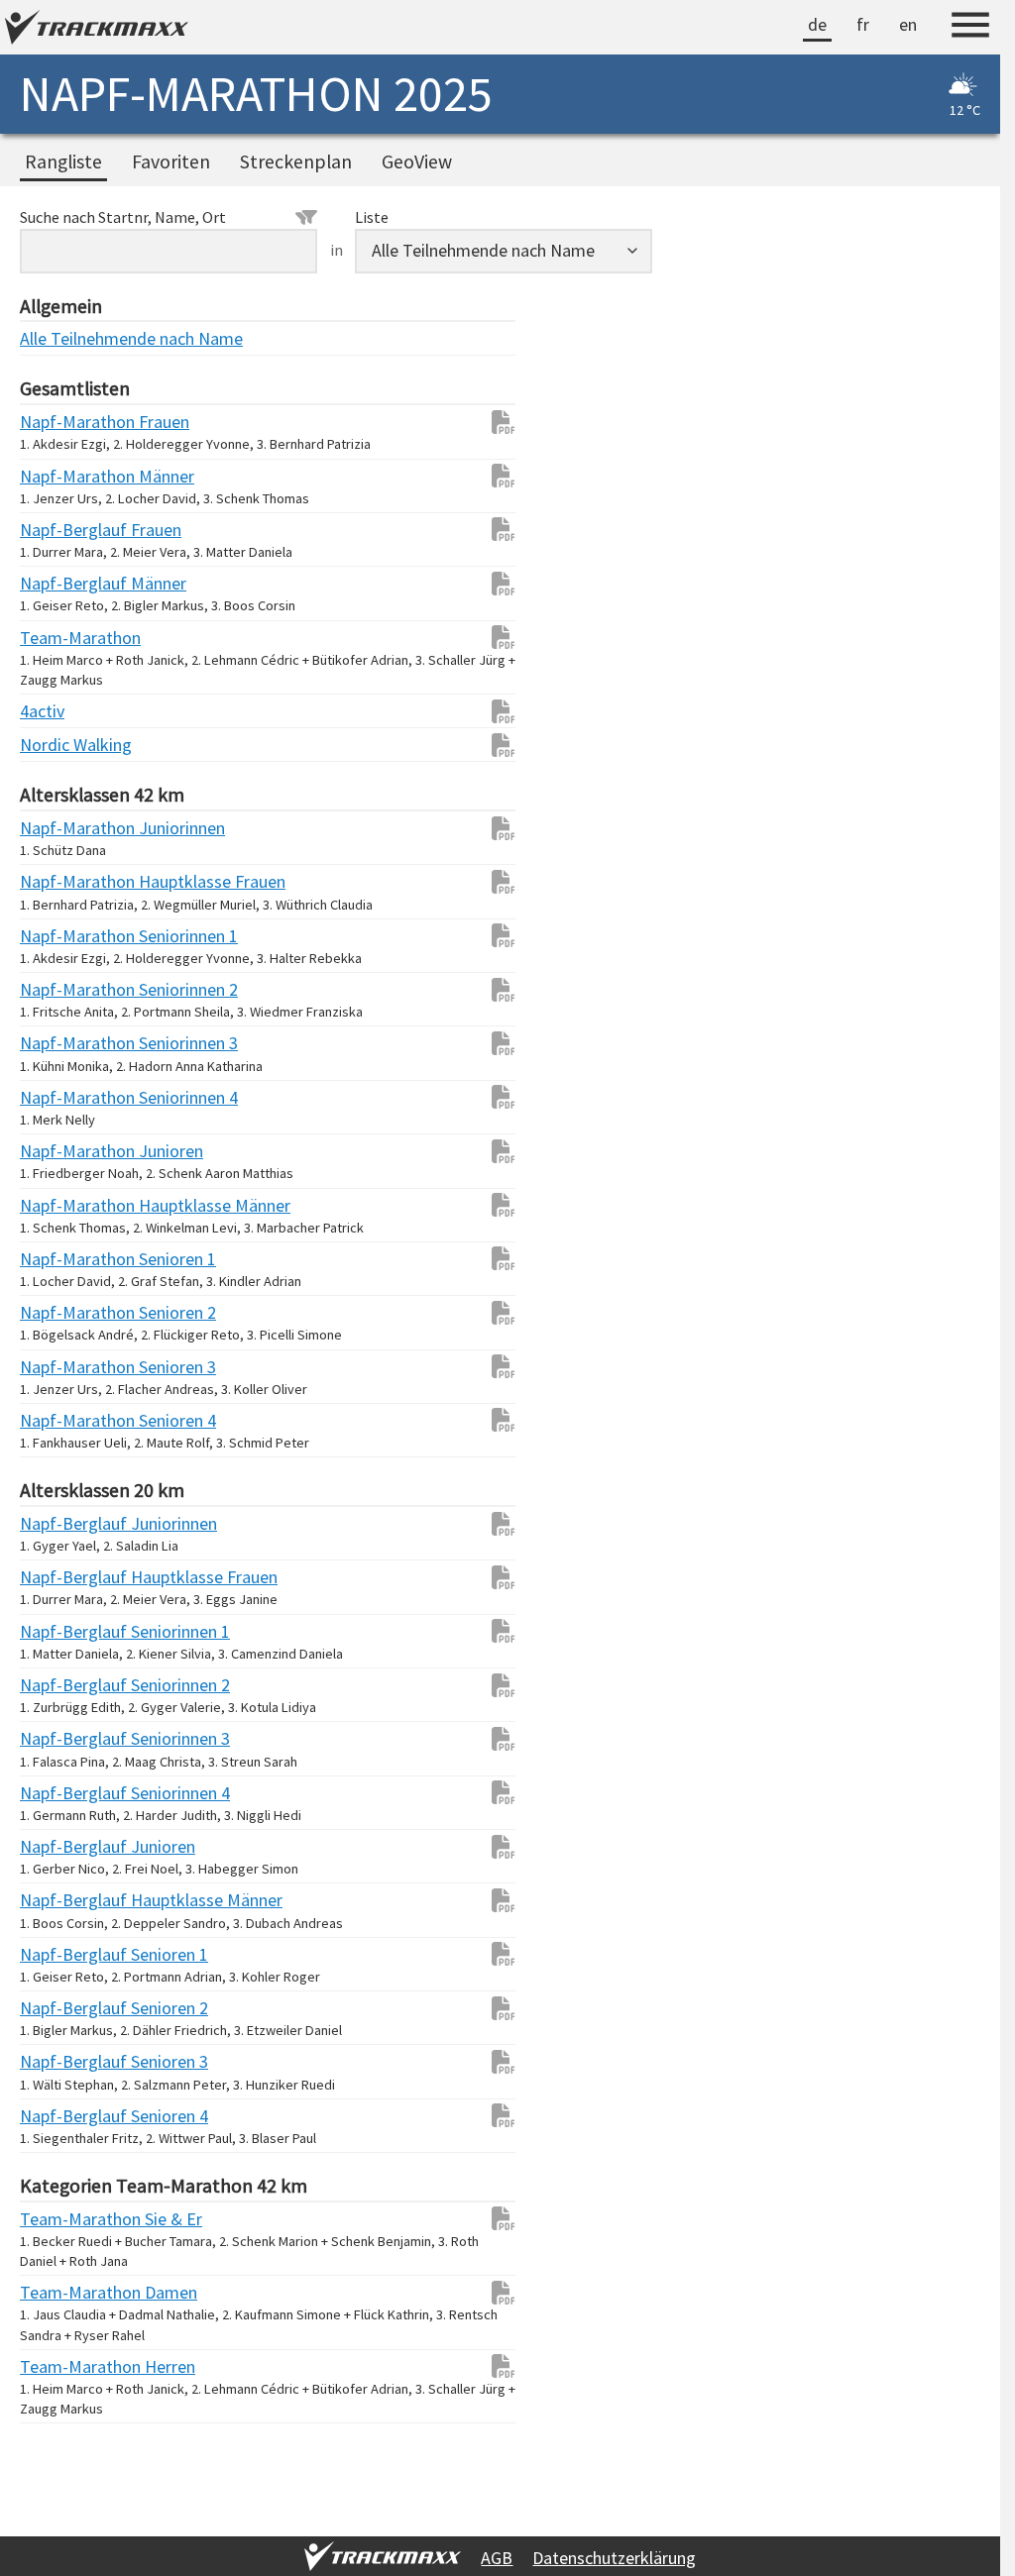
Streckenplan (296, 161)
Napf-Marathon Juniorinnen (59, 828)
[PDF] (494, 422)
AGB (497, 2558)
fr (863, 24)
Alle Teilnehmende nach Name (59, 338)
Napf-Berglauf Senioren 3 (59, 2061)
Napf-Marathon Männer (59, 476)
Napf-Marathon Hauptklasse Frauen (59, 881)
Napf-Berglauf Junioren (59, 1846)
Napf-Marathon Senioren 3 (59, 1367)
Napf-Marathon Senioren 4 (59, 1420)
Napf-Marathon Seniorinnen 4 (59, 1097)
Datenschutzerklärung (614, 2558)
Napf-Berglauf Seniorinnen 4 (59, 1793)
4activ (42, 711)
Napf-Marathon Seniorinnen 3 (59, 1043)
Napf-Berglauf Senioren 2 (59, 2008)
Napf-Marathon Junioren (59, 1151)
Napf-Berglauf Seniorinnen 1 (59, 1631)
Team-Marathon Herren (59, 2366)
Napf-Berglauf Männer (59, 583)
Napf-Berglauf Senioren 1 (59, 1954)
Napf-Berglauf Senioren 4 (59, 2116)
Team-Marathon (59, 638)
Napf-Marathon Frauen (59, 422)
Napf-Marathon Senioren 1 (59, 1259)
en (908, 24)
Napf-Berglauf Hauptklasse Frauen (59, 1577)
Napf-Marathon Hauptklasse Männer (59, 1205)
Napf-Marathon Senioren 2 (59, 1312)
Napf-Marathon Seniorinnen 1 (59, 936)
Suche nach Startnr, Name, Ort (123, 217)
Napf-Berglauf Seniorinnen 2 (59, 1685)
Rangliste (63, 161)
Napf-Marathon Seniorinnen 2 (59, 989)
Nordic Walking (59, 745)
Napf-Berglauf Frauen (59, 530)
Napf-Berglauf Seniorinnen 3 (59, 1738)
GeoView (417, 161)
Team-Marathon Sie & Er (59, 2219)
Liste (372, 217)
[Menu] (970, 28)
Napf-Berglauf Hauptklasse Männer (59, 1900)
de (817, 24)
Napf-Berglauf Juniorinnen (59, 1523)
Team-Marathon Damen (59, 2292)
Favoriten (171, 161)
